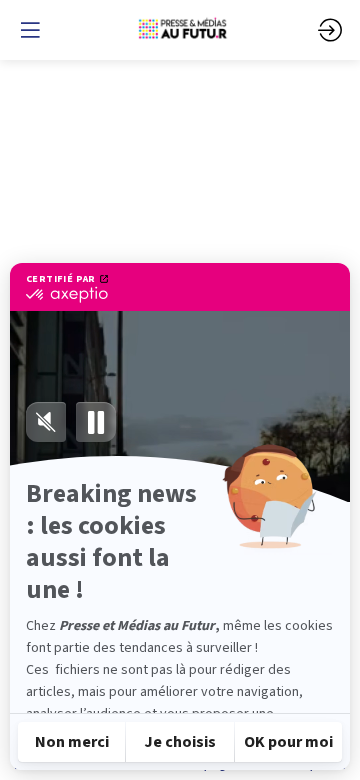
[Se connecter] (330, 30)
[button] (30, 30)
